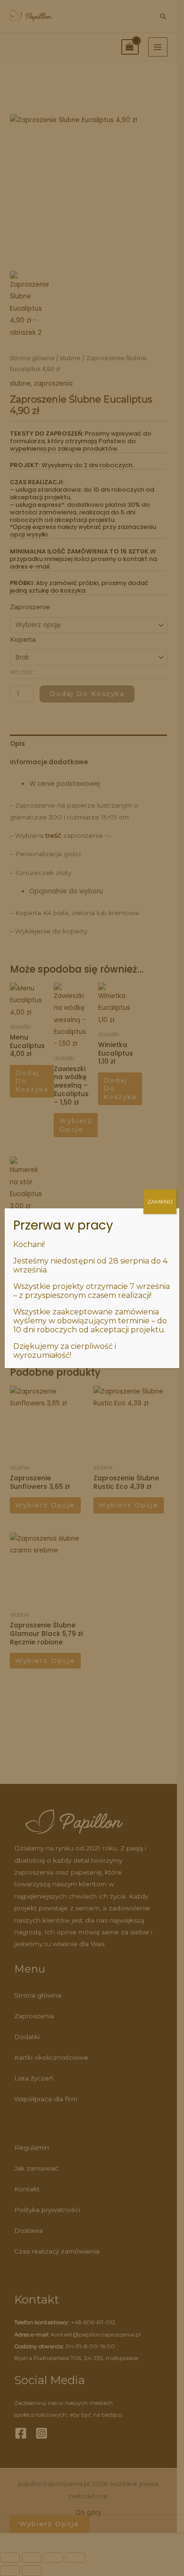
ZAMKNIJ (160, 1201)
